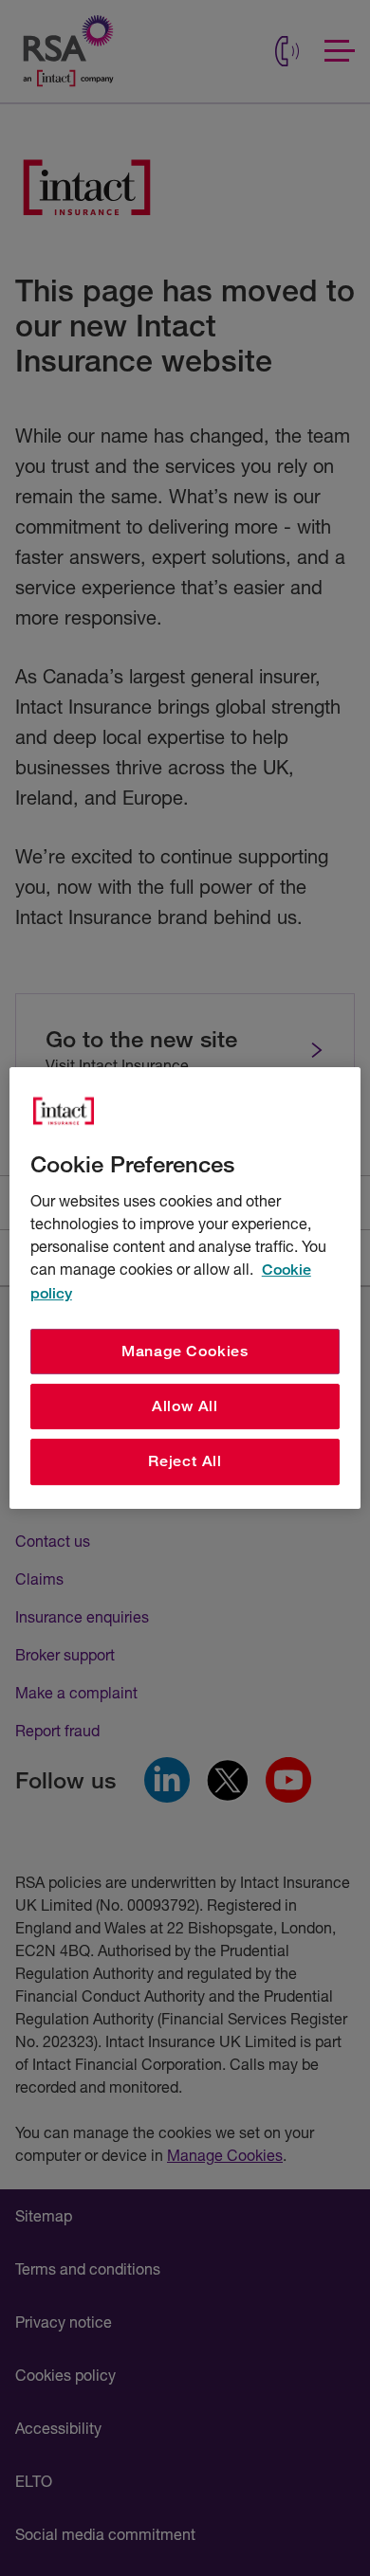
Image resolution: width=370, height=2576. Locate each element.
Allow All (185, 1406)
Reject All (185, 1461)
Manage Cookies (185, 1351)
